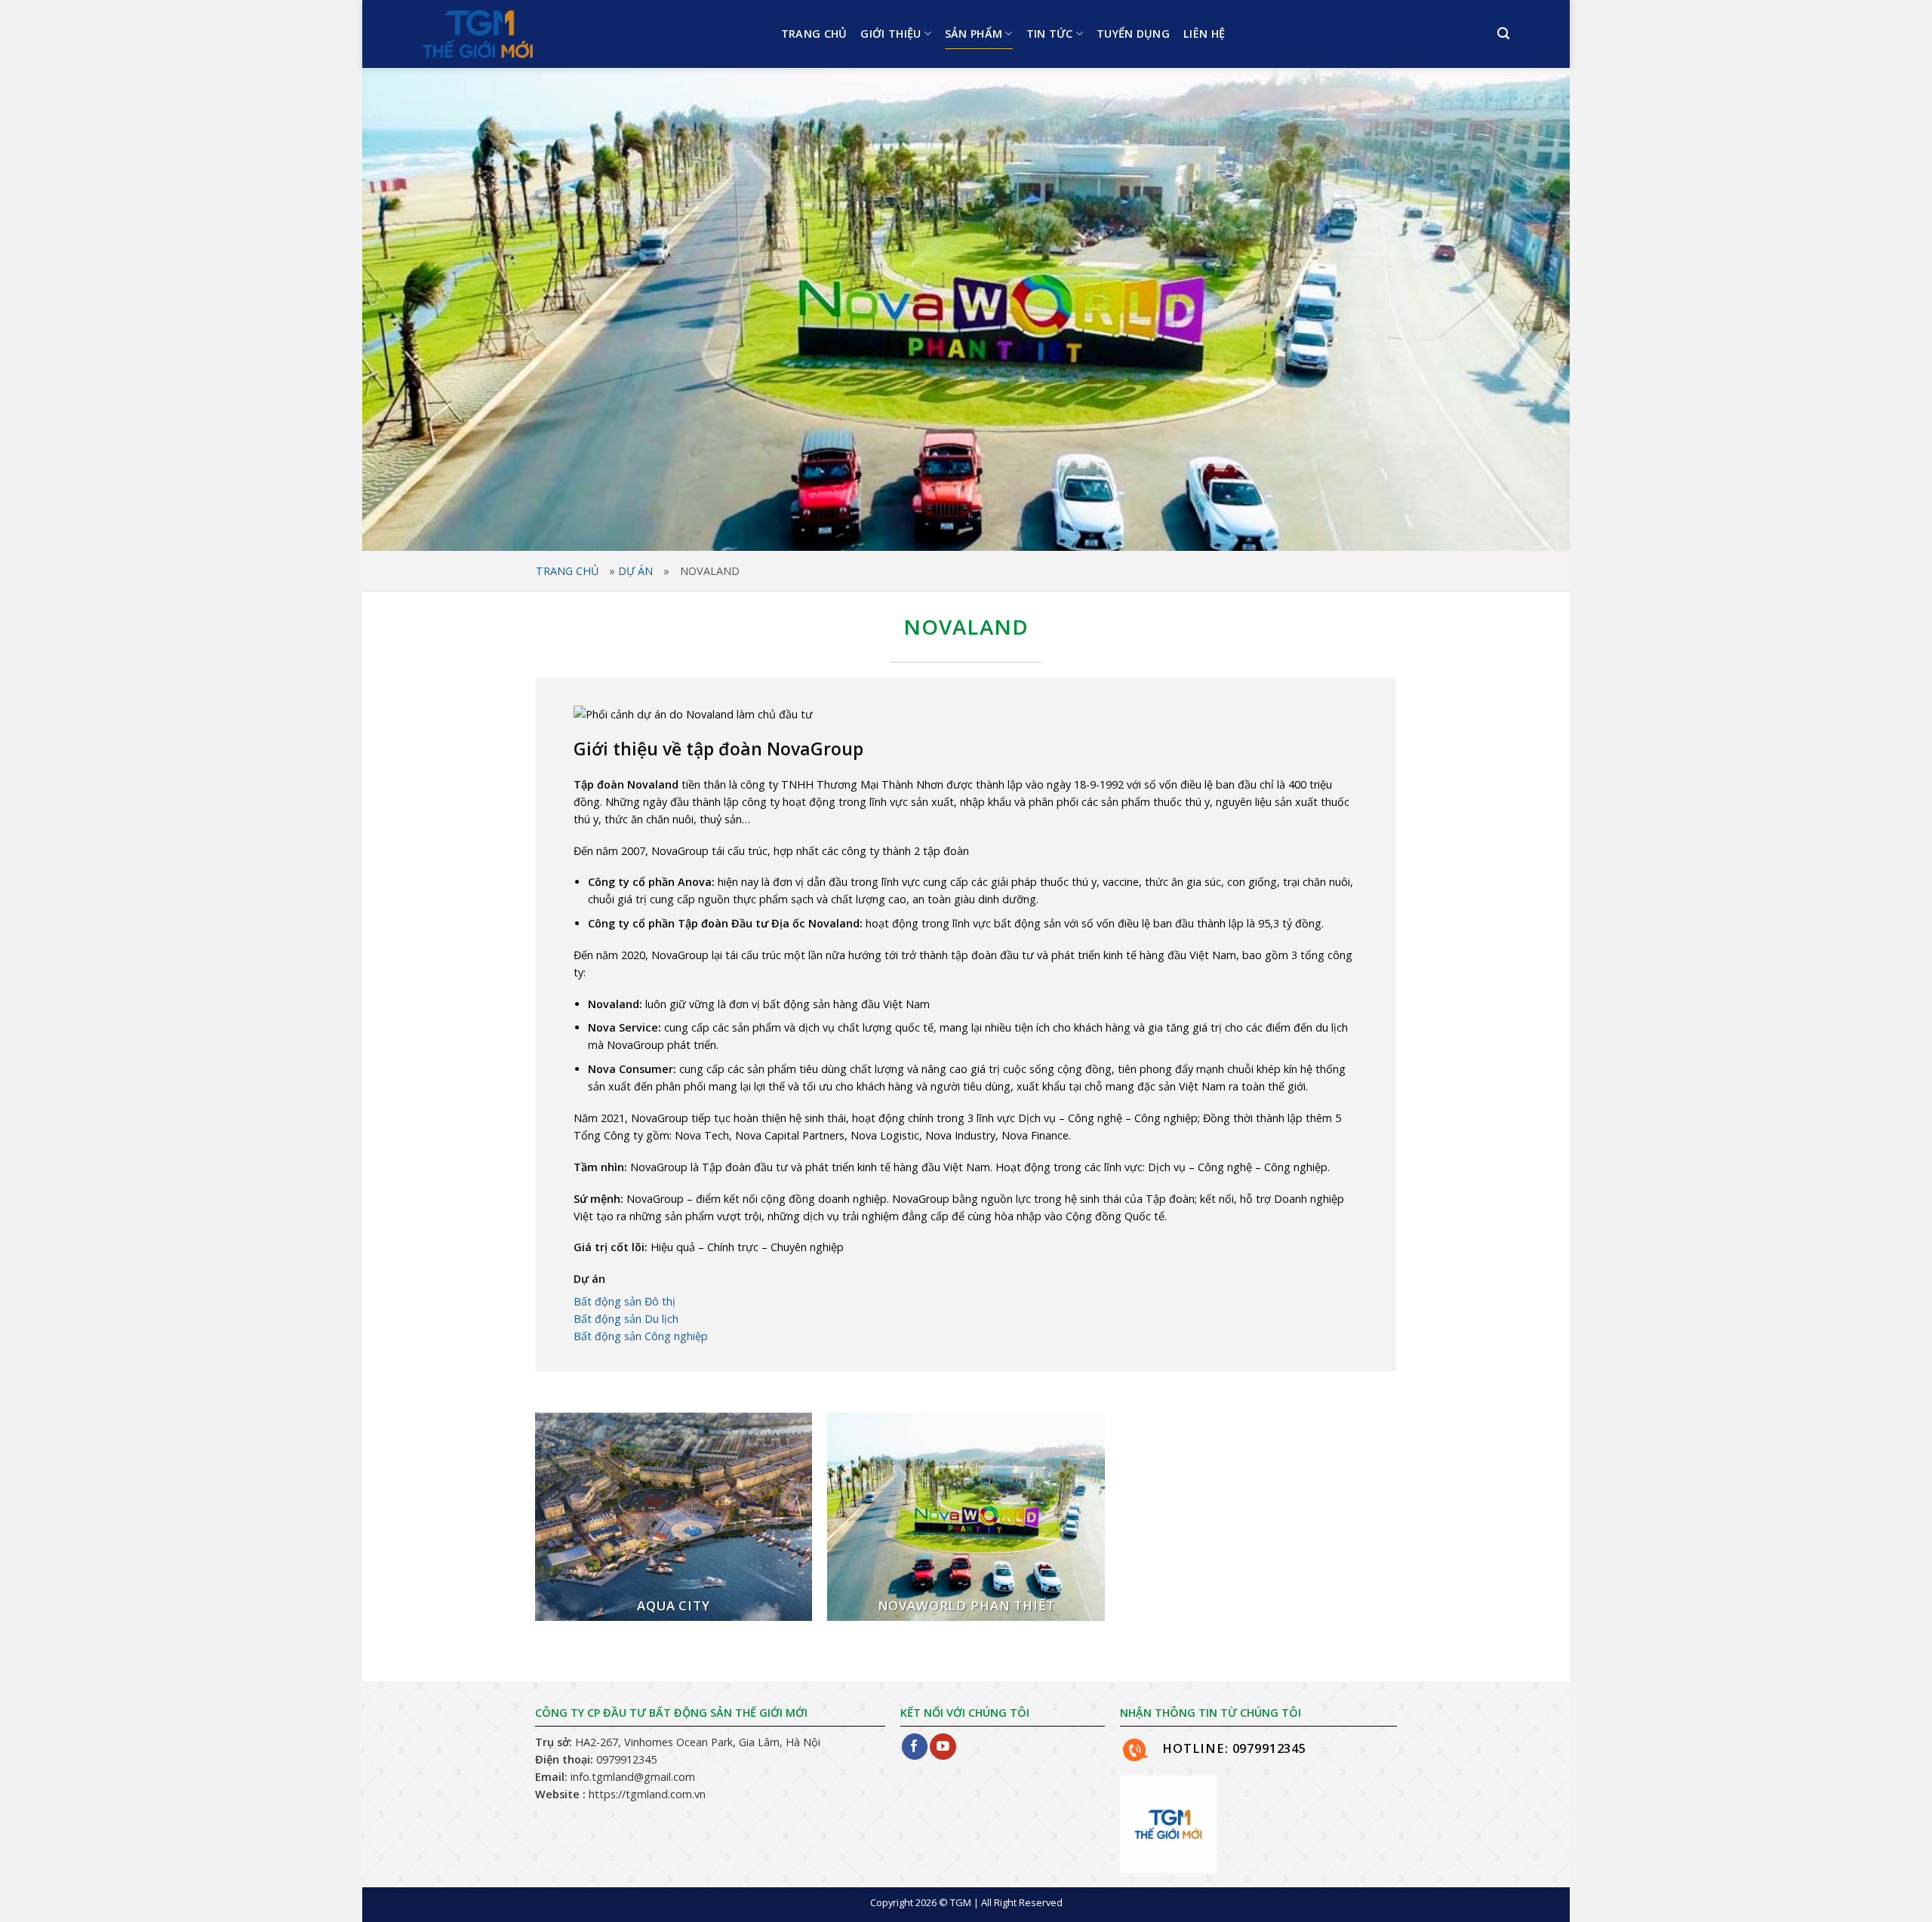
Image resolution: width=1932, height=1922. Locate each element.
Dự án (635, 571)
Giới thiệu (891, 34)
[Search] (1503, 34)
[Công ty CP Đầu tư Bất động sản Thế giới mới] (516, 34)
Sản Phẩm (974, 34)
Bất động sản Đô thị (625, 1301)
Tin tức (1050, 34)
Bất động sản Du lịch (626, 1319)
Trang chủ (814, 34)
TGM (961, 1902)
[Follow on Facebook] (915, 1747)
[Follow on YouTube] (943, 1747)
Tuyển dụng (1133, 34)
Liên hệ (1204, 34)
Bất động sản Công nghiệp (641, 1336)
